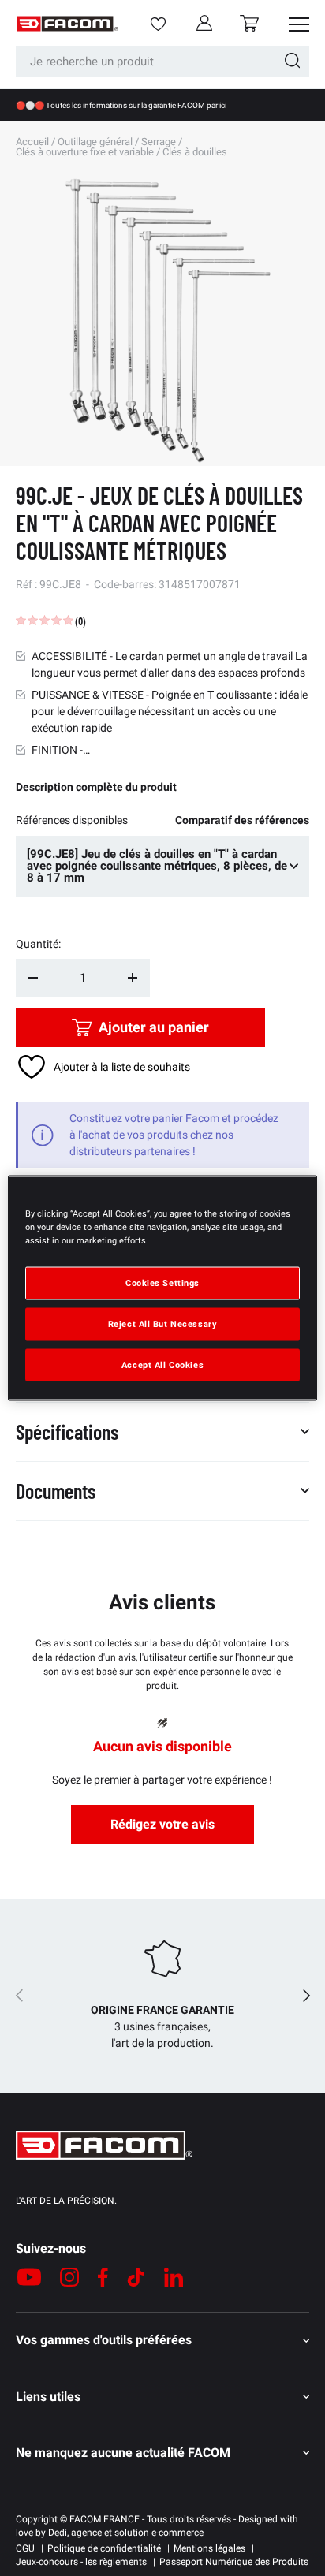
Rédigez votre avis (162, 1824)
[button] (249, 23)
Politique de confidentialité (104, 2548)
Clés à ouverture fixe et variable (85, 152)
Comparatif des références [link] (242, 820)
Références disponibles (72, 820)
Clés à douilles (195, 152)
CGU (25, 2548)
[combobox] (162, 62)
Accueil (32, 142)
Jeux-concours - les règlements (81, 2562)
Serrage (159, 142)
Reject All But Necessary (163, 1323)
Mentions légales (209, 2548)
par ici (217, 105)
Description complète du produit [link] (96, 787)
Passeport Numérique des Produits (234, 2562)
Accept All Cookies (162, 1364)
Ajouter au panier (154, 1027)
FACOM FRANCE (105, 2519)
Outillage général (95, 142)
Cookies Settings (162, 1282)
